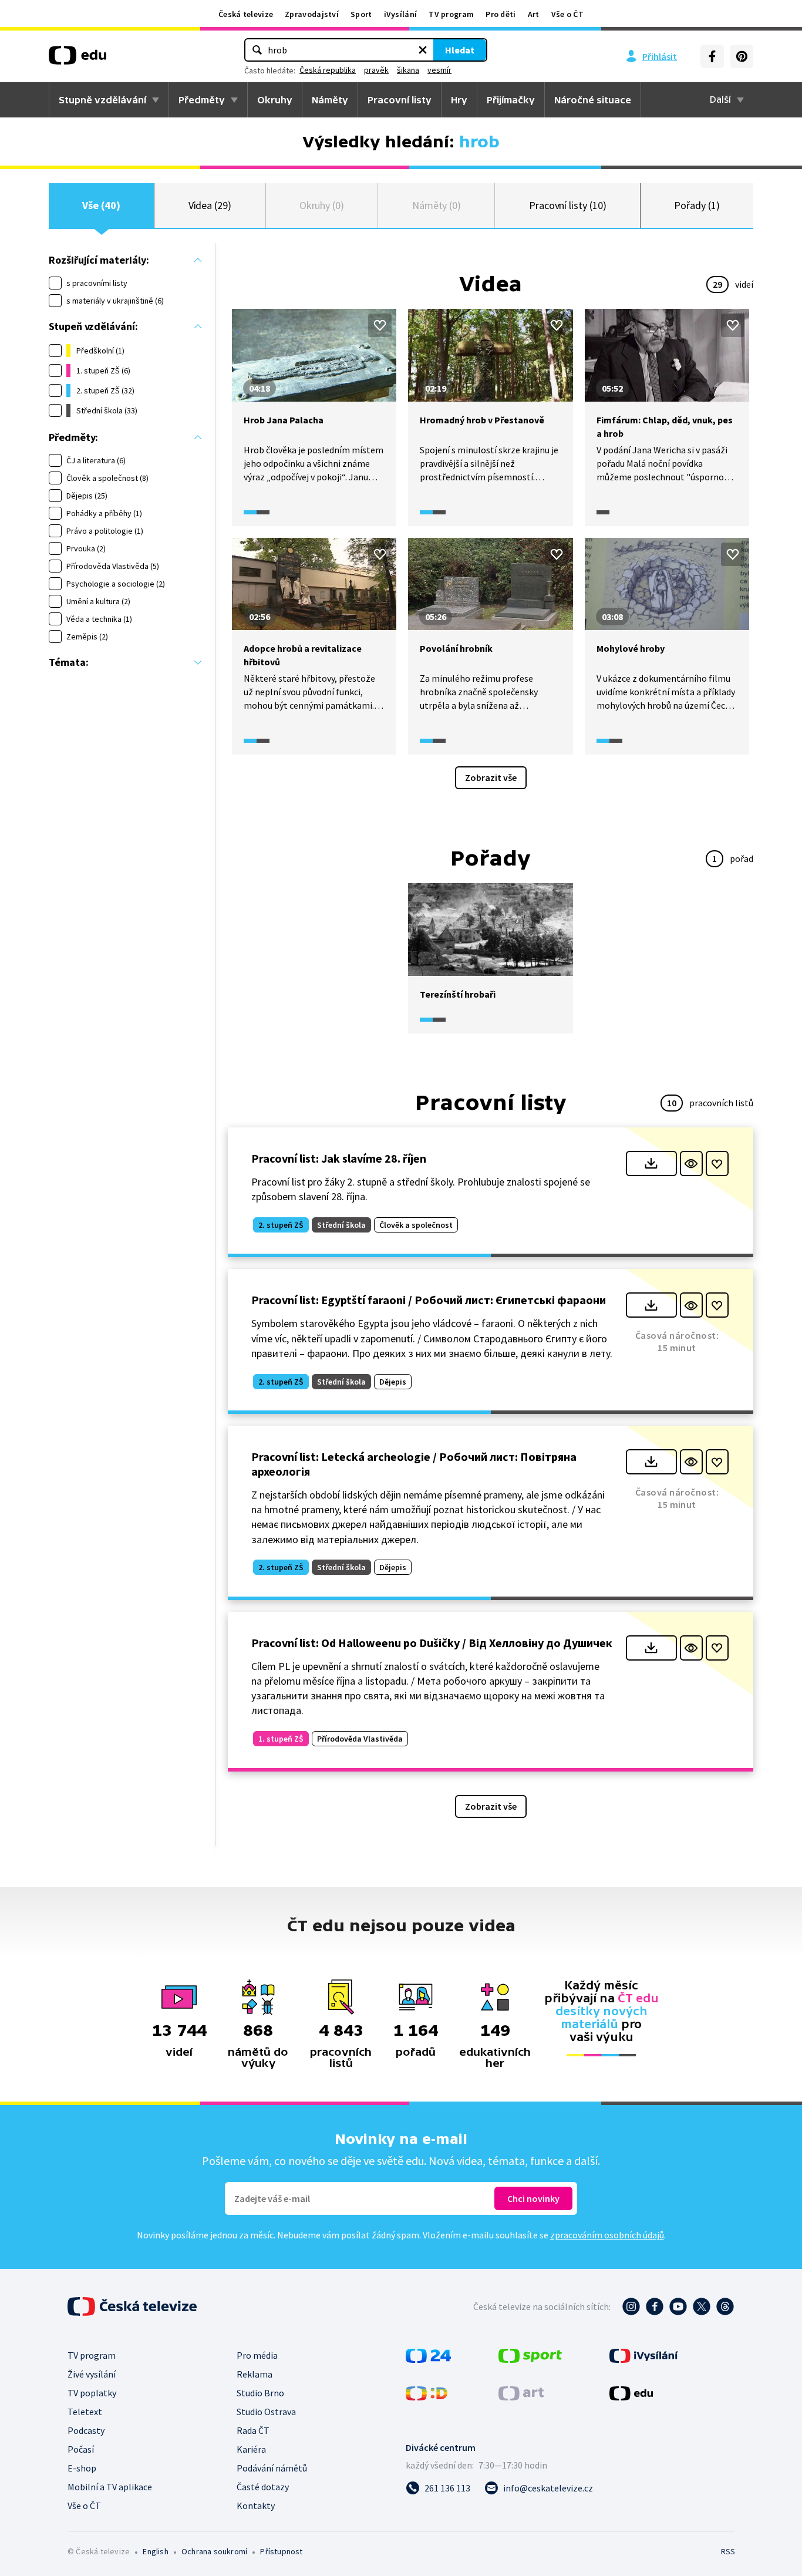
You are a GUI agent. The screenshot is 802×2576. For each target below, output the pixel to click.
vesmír (439, 70)
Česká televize (246, 14)
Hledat (460, 50)
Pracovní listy (400, 100)
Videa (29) (210, 205)
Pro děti (501, 14)
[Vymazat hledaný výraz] (423, 50)
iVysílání (401, 14)
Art (534, 14)
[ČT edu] (77, 59)
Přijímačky (511, 100)
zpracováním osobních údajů (607, 2235)
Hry (459, 100)
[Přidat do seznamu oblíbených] (380, 325)
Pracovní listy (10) (568, 205)
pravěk (376, 70)
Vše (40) (101, 205)
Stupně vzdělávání (102, 100)
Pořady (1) (697, 205)
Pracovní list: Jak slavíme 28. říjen (339, 1158)
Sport (361, 14)
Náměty (330, 100)
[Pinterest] (742, 56)
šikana (408, 70)
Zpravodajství (312, 14)
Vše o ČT (567, 14)
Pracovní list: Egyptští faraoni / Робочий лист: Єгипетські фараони (429, 1300)
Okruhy (275, 100)
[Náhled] (691, 1164)
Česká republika (328, 70)
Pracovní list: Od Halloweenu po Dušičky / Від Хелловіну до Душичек (432, 1643)
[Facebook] (712, 56)
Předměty (202, 100)
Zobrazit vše (491, 777)
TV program (451, 14)
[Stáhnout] (651, 1164)
